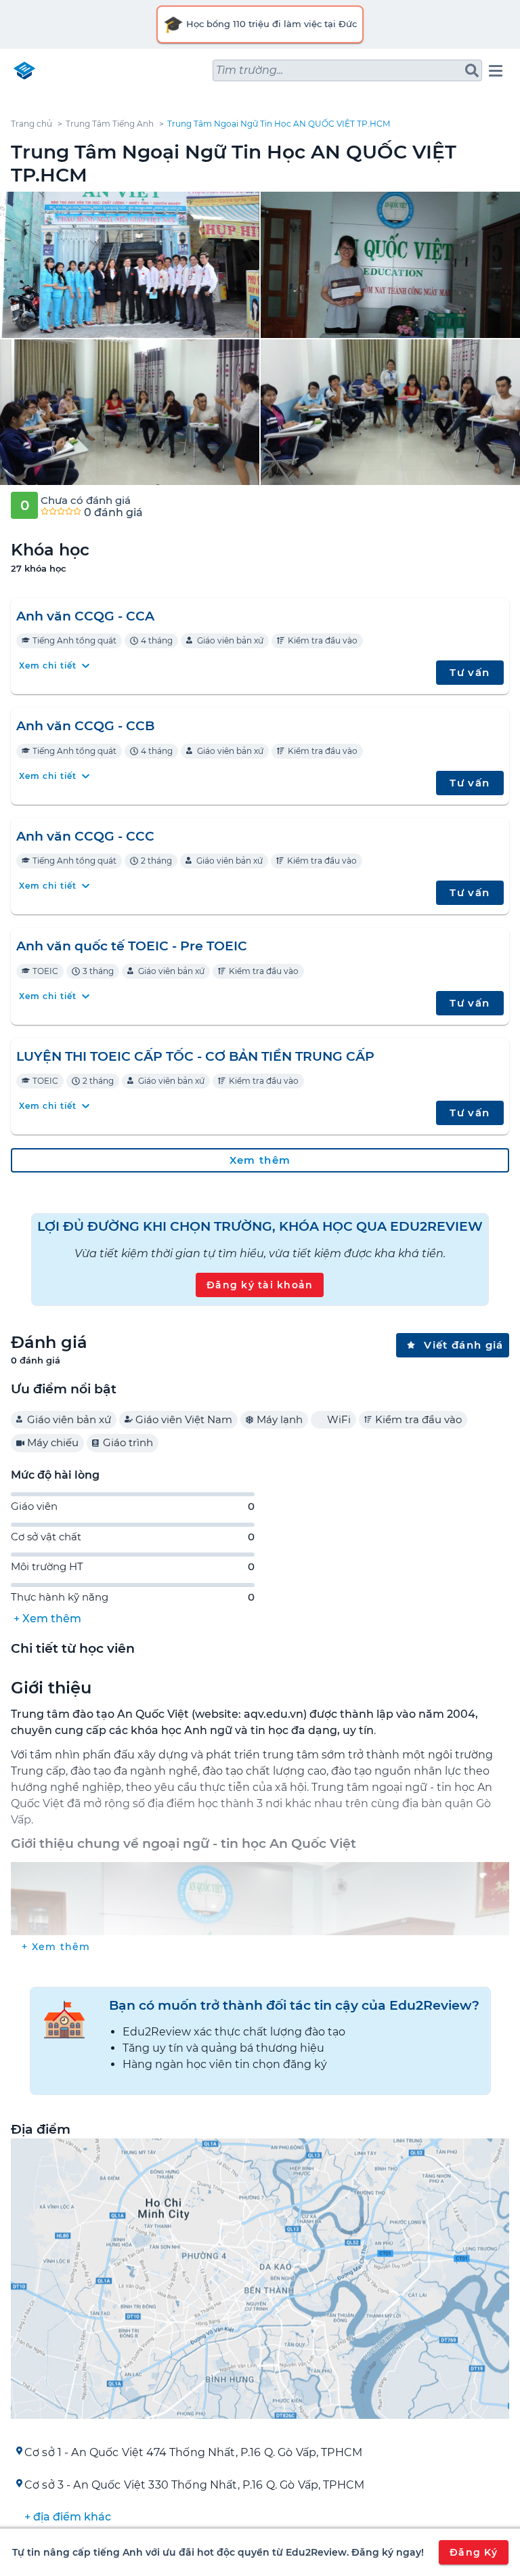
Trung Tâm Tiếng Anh (110, 124)
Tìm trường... (250, 70)
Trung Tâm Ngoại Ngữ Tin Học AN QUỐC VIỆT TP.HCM (279, 124)
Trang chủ (31, 124)
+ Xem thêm (47, 1619)
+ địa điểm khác (68, 2517)
